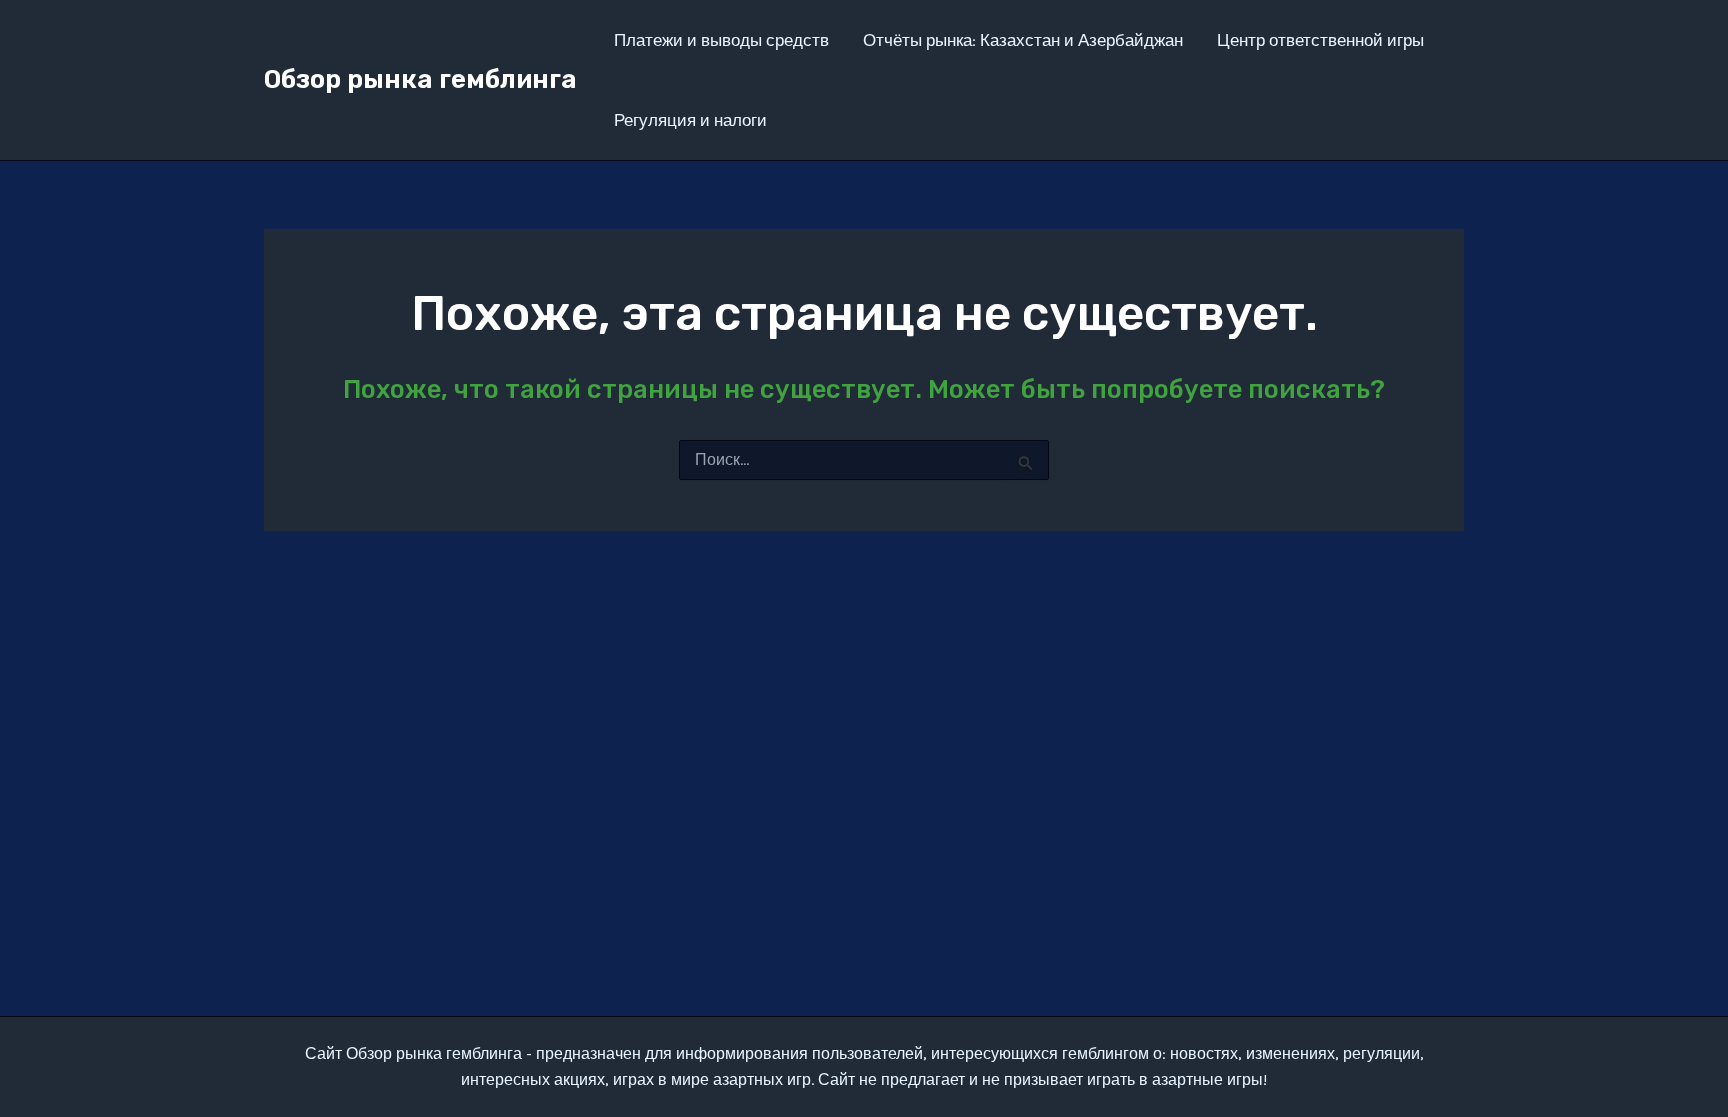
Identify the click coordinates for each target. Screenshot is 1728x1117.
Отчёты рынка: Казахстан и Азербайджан (1023, 40)
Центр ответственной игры (1322, 40)
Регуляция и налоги (690, 120)
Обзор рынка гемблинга (420, 79)
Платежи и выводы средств (721, 40)
